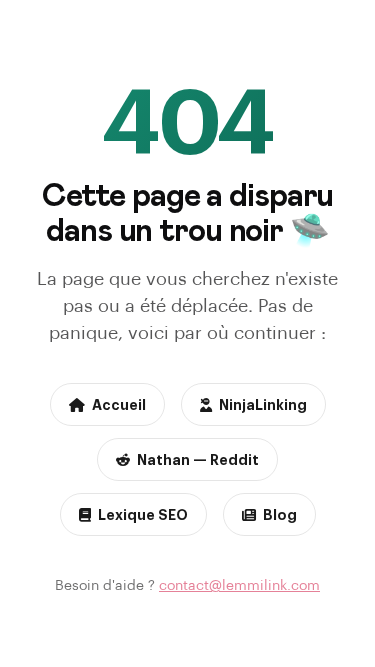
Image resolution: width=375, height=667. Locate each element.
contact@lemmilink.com (239, 584)
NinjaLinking (263, 404)
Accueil (119, 404)
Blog (280, 514)
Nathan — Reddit (198, 459)
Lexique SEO (143, 514)
